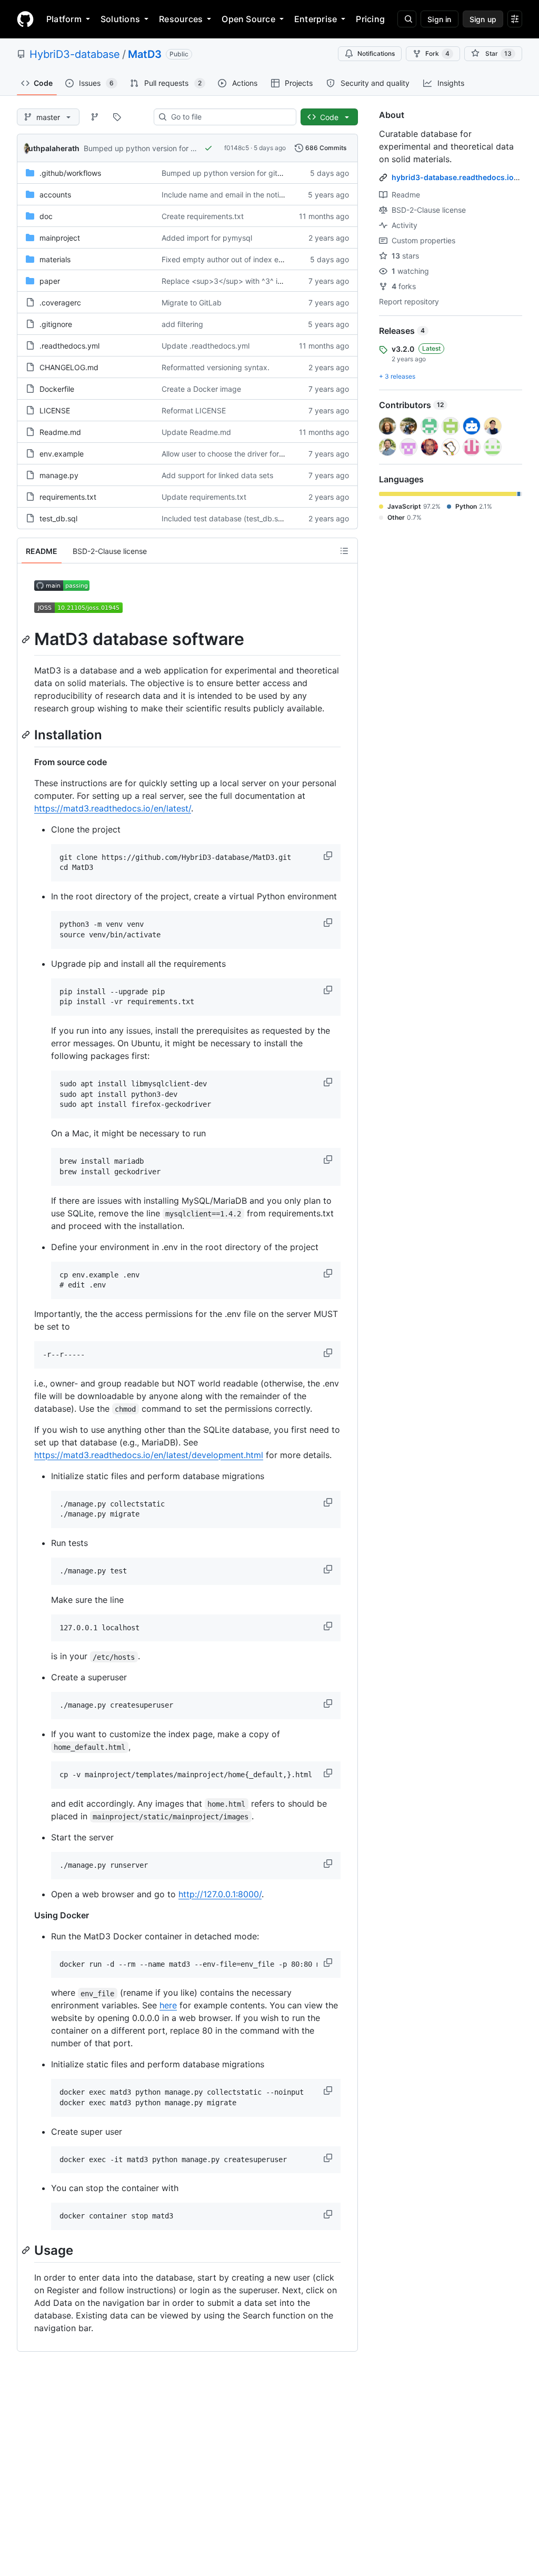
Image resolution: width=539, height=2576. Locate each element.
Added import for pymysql (207, 238)
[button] (329, 856)
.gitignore (56, 324)
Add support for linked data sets (217, 475)
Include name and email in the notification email (243, 195)
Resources (181, 19)
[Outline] (344, 551)
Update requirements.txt (204, 497)
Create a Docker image (201, 389)
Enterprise (316, 19)
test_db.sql (58, 518)
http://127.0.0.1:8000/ (220, 1894)
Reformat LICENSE (194, 410)
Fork (437, 53)
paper (50, 281)
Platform (64, 19)
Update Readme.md (196, 432)
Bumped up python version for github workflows (167, 148)
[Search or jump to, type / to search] (407, 19)
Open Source (248, 19)
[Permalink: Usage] (27, 2250)
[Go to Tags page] (117, 117)
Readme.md (60, 432)
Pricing (370, 19)
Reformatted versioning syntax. (216, 367)
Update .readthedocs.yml (206, 346)
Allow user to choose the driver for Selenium (237, 454)
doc (46, 216)
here (168, 2005)
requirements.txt (68, 497)
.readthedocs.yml (69, 346)
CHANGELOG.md (69, 367)
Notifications (376, 53)
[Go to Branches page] (95, 117)
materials (55, 259)
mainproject (60, 238)
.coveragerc (60, 303)
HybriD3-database (75, 54)
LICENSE (55, 410)
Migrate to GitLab (192, 303)
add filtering (182, 324)
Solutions (120, 19)
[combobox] (229, 117)
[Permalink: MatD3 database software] (27, 639)
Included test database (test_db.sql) (224, 518)
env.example (62, 454)
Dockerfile (57, 389)
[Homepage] (25, 19)
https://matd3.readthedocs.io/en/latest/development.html (149, 1455)
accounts (55, 195)
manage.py (59, 475)
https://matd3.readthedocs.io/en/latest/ (113, 808)
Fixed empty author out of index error (226, 259)
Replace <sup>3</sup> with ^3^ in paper (233, 281)
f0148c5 (237, 148)
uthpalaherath (54, 148)
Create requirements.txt (203, 216)
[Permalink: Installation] (27, 735)
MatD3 (145, 54)
